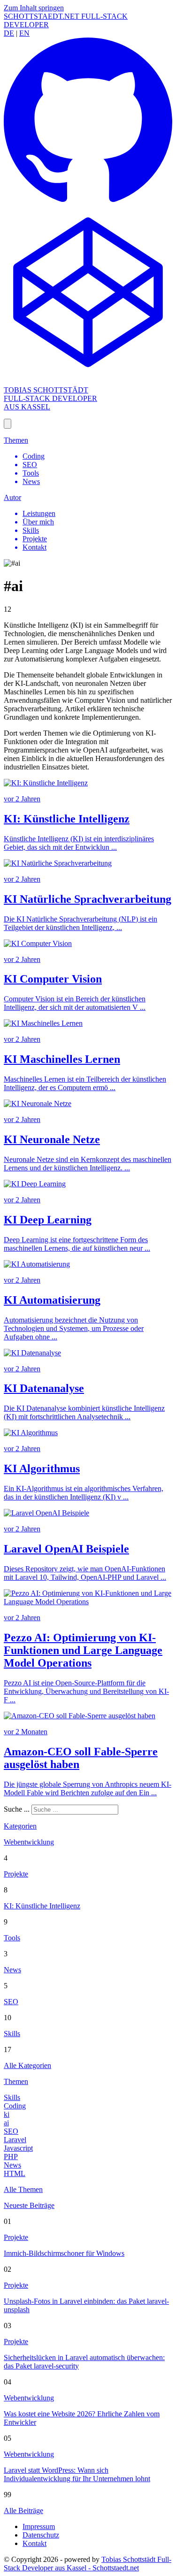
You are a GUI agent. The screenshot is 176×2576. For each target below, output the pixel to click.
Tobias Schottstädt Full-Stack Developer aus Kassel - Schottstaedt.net (88, 2564)
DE (9, 33)
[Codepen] (88, 374)
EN (24, 33)
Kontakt (34, 2543)
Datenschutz (41, 2535)
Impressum (39, 2526)
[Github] (88, 204)
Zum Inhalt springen (34, 8)
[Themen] (8, 424)
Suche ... (17, 1809)
